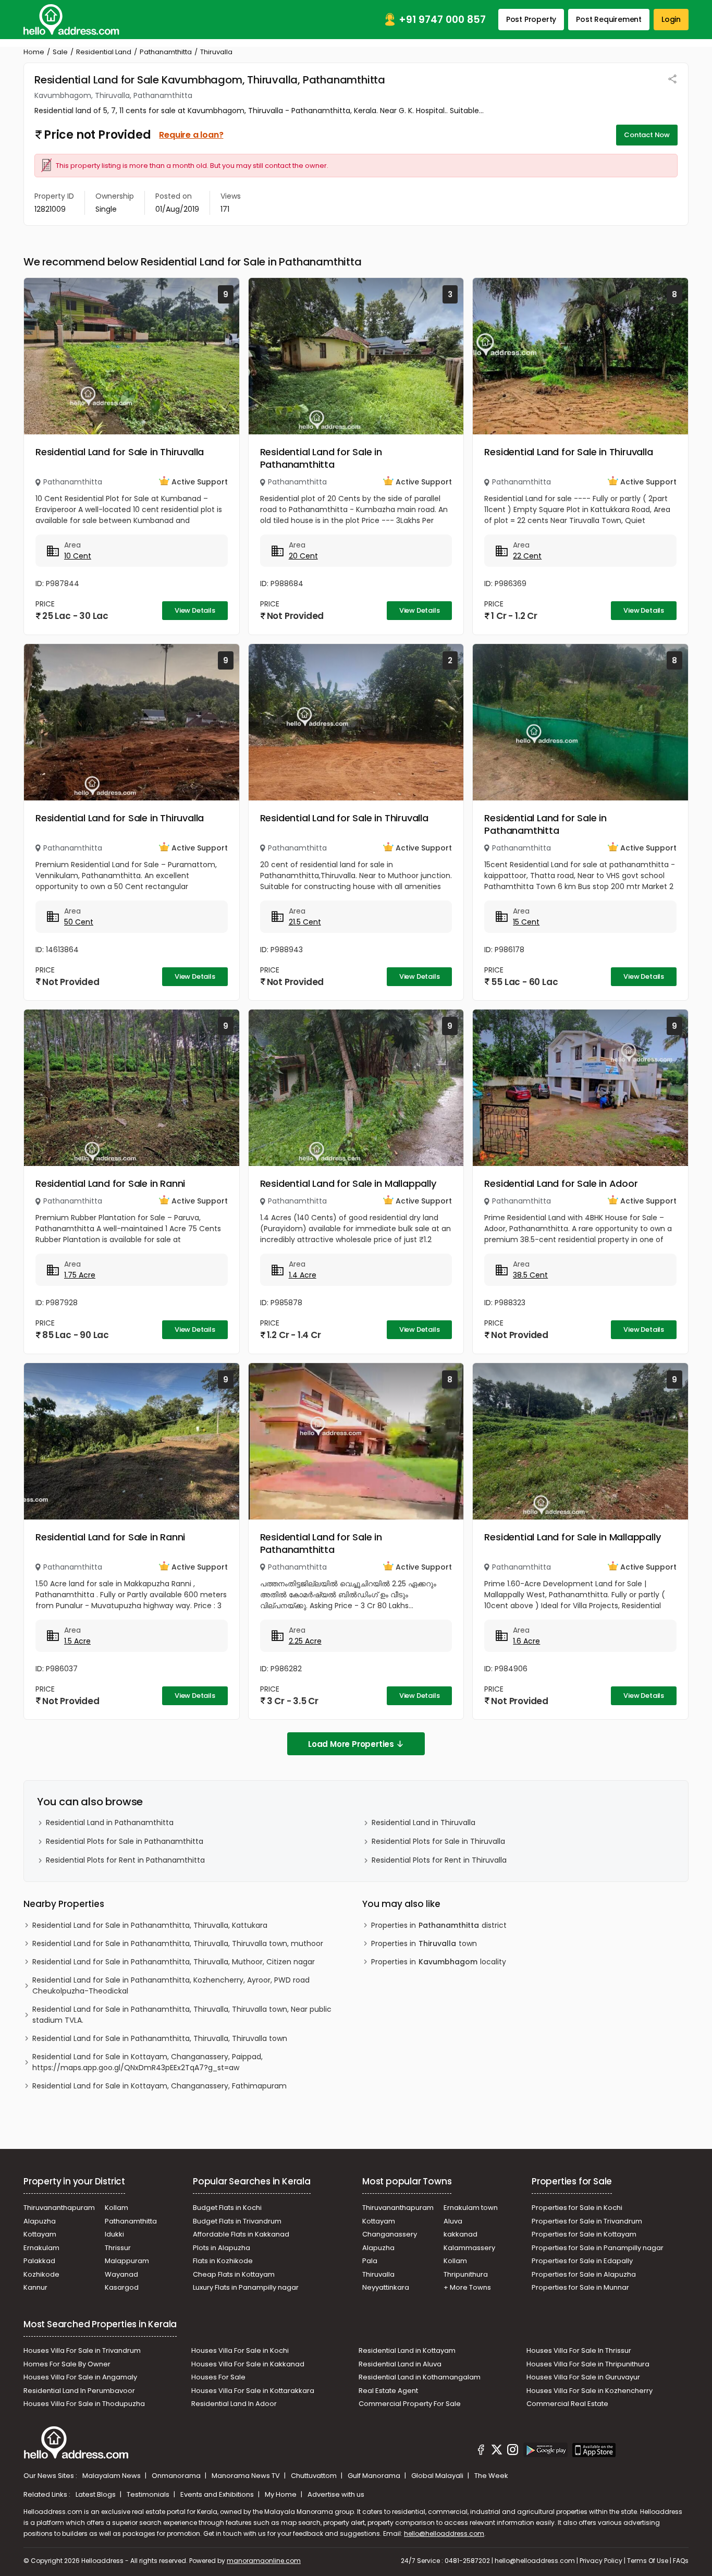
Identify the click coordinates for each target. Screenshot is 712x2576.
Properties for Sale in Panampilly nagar (598, 2248)
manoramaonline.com (264, 2561)
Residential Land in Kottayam (407, 2350)
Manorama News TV (247, 2476)
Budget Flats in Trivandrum (237, 2221)
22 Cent (527, 556)
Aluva (453, 2221)
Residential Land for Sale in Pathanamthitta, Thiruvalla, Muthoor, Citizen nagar (174, 1962)
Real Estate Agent (388, 2391)
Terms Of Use (648, 2561)
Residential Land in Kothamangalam (420, 2377)
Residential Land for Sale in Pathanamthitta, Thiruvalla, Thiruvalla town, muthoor (178, 1943)
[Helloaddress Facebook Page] (481, 2451)
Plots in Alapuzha (222, 2248)
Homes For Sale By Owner (67, 2364)
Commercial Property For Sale (410, 2404)
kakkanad (461, 2234)
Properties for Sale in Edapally (582, 2261)
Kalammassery (469, 2248)
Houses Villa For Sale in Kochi (240, 2350)
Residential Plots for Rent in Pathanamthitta (125, 1860)
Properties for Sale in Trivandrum (587, 2221)
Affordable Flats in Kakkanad (241, 2234)
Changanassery (390, 2234)
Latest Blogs (96, 2494)
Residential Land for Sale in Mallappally (348, 1183)
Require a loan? (191, 135)
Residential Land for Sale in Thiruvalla (120, 452)
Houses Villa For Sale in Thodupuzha (84, 2404)
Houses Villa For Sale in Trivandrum (82, 2350)
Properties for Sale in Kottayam (584, 2234)
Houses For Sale (218, 2377)
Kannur (35, 2287)
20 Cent (303, 556)
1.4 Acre (303, 1275)
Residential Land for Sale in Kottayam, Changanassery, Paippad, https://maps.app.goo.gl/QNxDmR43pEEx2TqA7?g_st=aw (148, 2062)
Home (34, 52)
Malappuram (127, 2261)
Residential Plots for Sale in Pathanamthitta (125, 1841)
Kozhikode (41, 2274)
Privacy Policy (601, 2561)
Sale (60, 52)
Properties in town (424, 1943)
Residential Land (104, 52)
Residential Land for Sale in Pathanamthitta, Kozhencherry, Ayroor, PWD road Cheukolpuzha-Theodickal (171, 1985)
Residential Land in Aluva (400, 2364)
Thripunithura (466, 2274)
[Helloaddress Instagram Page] (513, 2451)
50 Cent (79, 922)
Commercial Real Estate (567, 2404)
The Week (491, 2476)
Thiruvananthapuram (59, 2208)
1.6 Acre (526, 1641)
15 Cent (526, 922)
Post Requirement (609, 19)
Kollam (116, 2208)
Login (671, 19)
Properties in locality (439, 1962)
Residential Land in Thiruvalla (423, 1822)
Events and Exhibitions (218, 2494)
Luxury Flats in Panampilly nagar (246, 2287)
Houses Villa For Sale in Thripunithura (588, 2364)
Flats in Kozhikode (223, 2261)
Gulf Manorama (375, 2476)
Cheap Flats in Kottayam (234, 2274)
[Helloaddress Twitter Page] (497, 2451)
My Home (281, 2494)
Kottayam (40, 2234)
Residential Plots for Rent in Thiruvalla (439, 1860)
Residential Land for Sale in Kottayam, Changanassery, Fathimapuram (159, 2086)
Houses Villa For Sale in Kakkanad (248, 2364)
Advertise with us (336, 2494)
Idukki (114, 2234)
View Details (195, 610)
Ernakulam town (471, 2208)
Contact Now (647, 135)
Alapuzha (40, 2221)
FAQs (681, 2561)
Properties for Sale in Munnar (580, 2287)
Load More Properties (351, 1744)
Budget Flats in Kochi (227, 2208)
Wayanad (121, 2274)
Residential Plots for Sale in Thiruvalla (438, 1841)
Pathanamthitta (166, 52)
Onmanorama (177, 2476)
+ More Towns (467, 2287)
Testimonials (149, 2494)
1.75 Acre (80, 1275)
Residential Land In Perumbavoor (79, 2391)
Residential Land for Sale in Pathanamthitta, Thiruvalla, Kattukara (150, 1925)
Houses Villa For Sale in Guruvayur (583, 2377)
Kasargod (122, 2287)
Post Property (531, 19)
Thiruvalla (378, 2274)
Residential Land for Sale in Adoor (561, 1183)
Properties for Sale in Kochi (577, 2208)
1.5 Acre (77, 1641)
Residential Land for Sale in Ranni (110, 1183)
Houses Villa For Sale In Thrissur (579, 2350)
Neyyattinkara (386, 2287)
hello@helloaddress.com (444, 2534)
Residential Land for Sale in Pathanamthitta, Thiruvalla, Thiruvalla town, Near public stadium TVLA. (182, 2015)
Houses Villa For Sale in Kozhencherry (590, 2391)
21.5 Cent (305, 922)
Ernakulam (41, 2248)
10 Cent (78, 556)
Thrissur (118, 2248)
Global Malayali (438, 2476)
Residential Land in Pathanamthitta (110, 1822)
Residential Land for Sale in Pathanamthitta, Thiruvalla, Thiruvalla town (160, 2038)
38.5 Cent (530, 1275)
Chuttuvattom (315, 2476)
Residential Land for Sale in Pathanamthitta (321, 458)
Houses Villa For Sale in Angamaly (80, 2377)
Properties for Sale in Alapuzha (584, 2274)
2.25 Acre (305, 1641)
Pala (370, 2261)
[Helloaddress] (71, 20)
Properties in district (439, 1925)
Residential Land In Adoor (234, 2404)
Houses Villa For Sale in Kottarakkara (253, 2391)
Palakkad (39, 2261)
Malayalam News (112, 2476)
